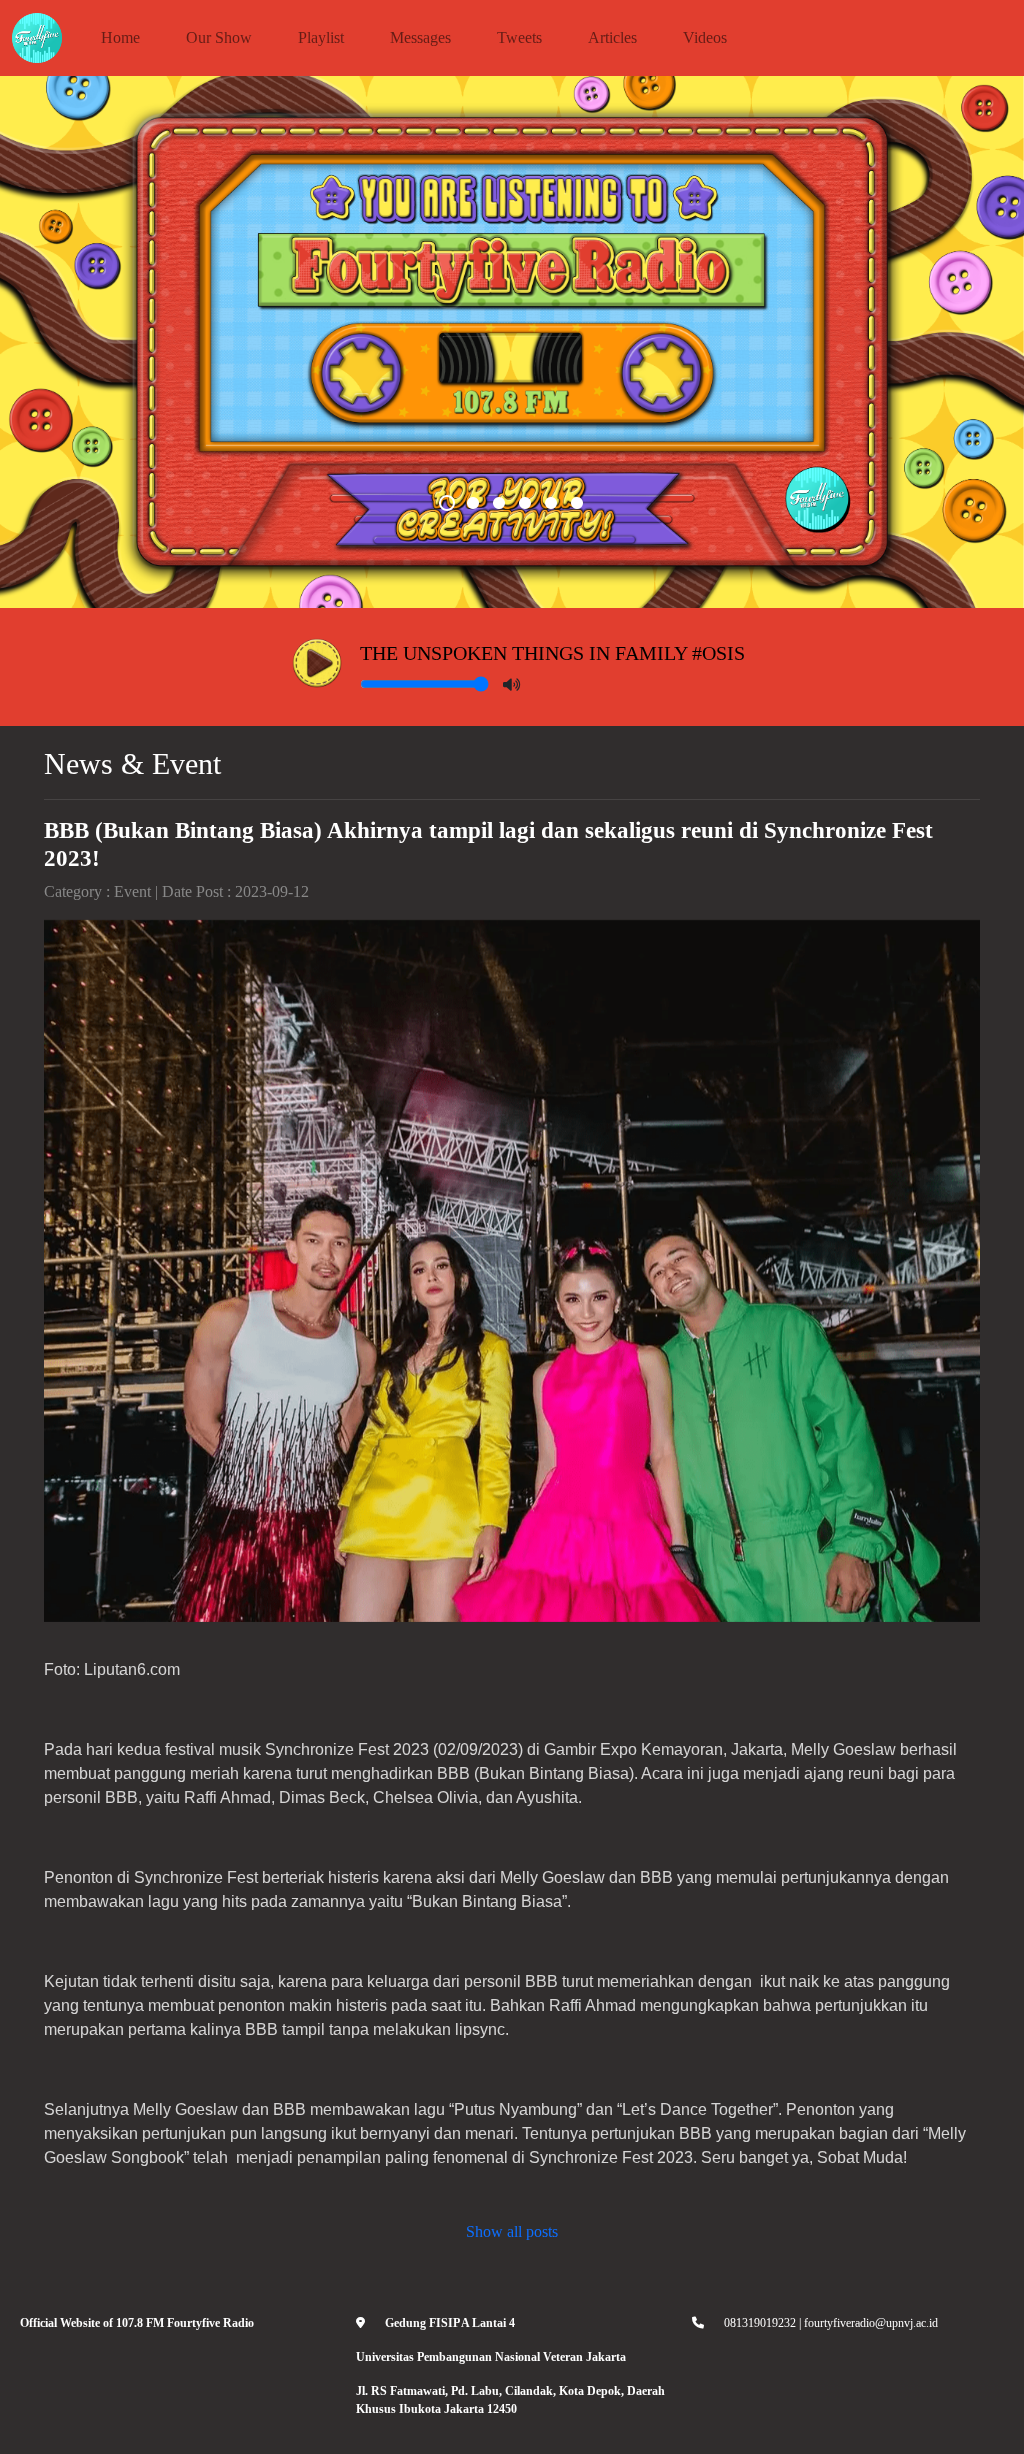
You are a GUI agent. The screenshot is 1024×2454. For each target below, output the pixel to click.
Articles (612, 37)
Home (120, 37)
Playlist (321, 37)
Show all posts (512, 2231)
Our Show (219, 37)
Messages (420, 37)
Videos (705, 37)
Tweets (519, 37)
